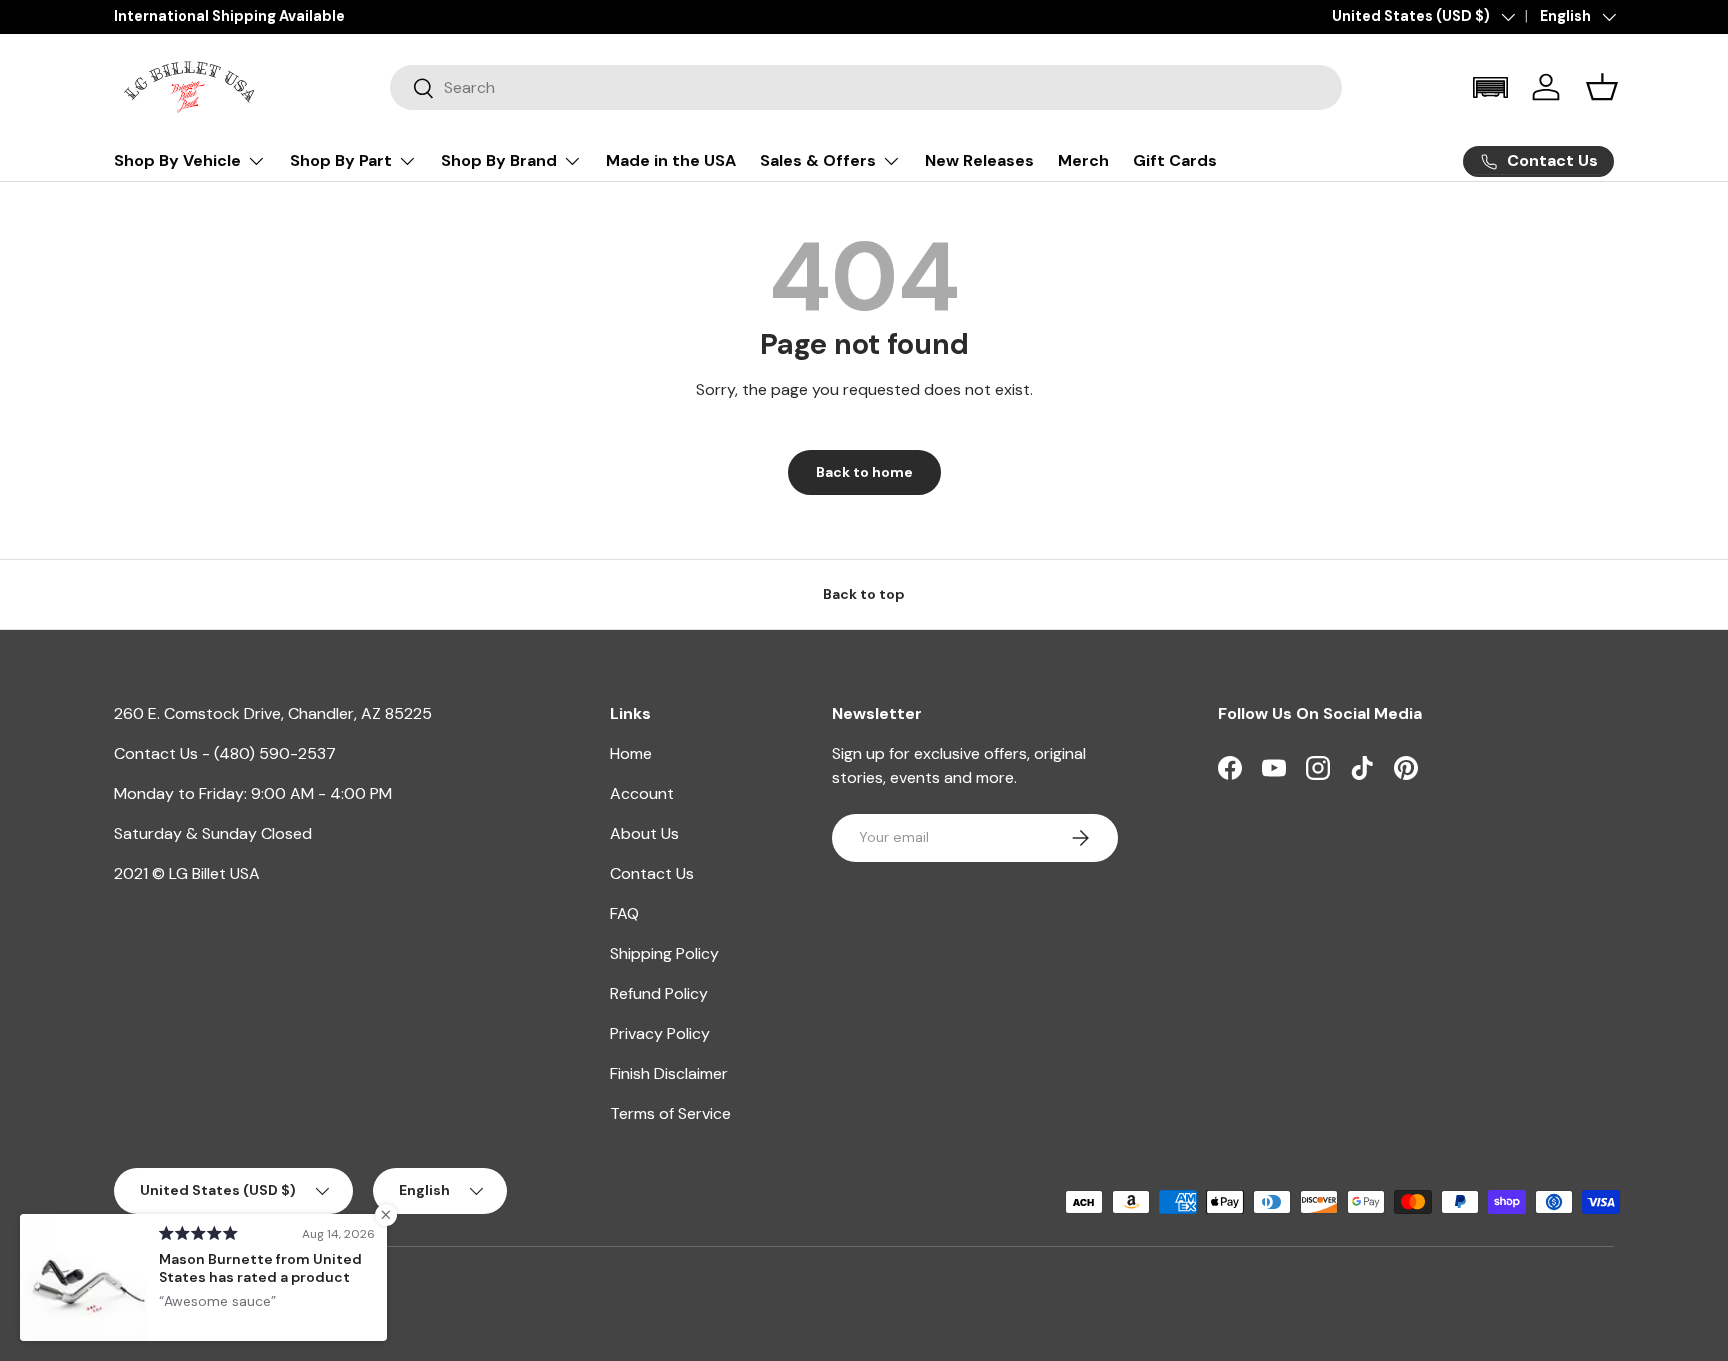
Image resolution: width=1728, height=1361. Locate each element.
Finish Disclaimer (669, 1073)
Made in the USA (671, 160)
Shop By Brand (499, 160)
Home (631, 753)
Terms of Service (670, 1113)
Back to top (864, 594)
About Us (644, 833)
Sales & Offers (818, 160)
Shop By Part (341, 160)
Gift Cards (1175, 160)
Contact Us (652, 873)
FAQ (624, 913)
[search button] (412, 89)
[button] (1490, 87)
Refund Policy (659, 993)
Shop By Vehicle (177, 160)
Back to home (864, 472)
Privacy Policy (660, 1033)
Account (642, 793)
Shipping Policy (664, 953)
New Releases (979, 160)
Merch (1083, 160)
